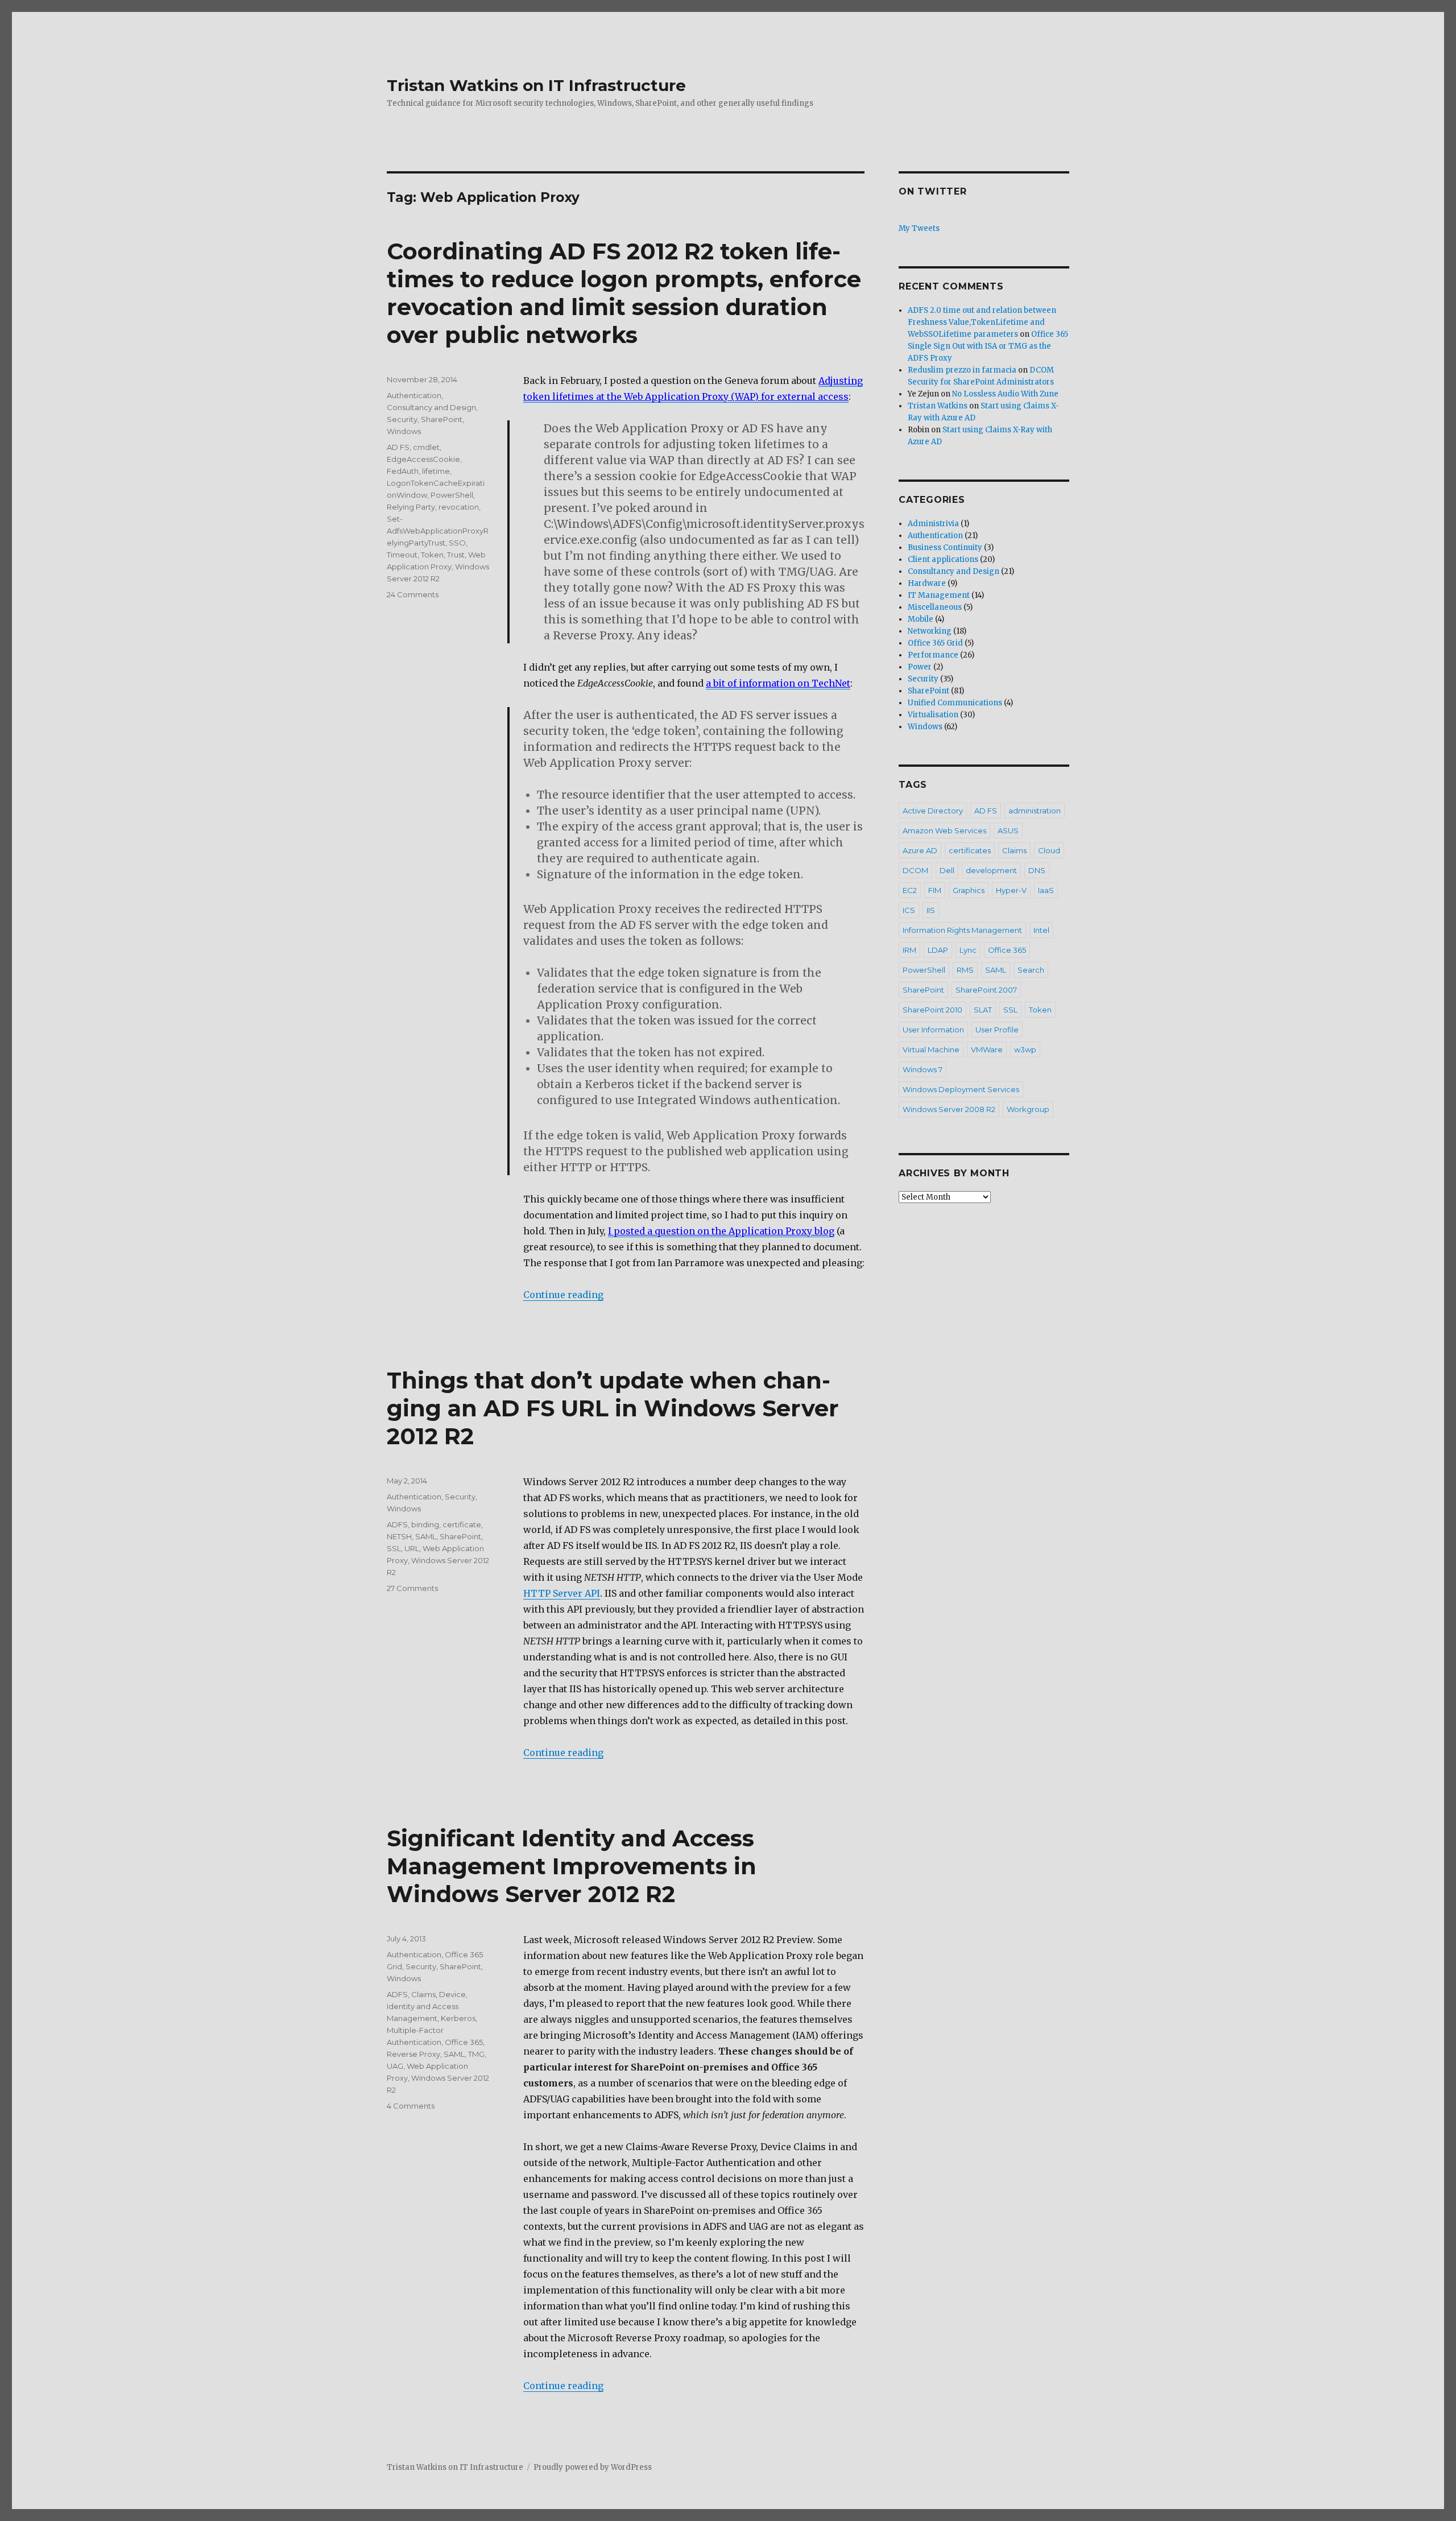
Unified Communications (955, 703)
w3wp (1025, 1049)
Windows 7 (923, 1069)
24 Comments (413, 594)
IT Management (939, 595)
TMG (476, 2054)
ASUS (1008, 830)
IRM (909, 950)
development (991, 870)
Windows (404, 431)
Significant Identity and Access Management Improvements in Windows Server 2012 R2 (572, 1866)
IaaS (1046, 890)
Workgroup (1028, 1109)
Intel (1041, 930)
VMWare (987, 1049)
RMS (965, 970)
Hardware (927, 583)
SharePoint (442, 419)
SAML (426, 1536)
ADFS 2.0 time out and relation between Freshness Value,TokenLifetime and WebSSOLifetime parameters (982, 322)
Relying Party (411, 507)
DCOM (915, 870)
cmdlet (426, 447)
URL (412, 1548)
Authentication (414, 395)
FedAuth (403, 471)
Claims (423, 1994)
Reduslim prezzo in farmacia (962, 370)
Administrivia (933, 524)
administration (1035, 811)
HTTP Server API (562, 1593)
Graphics (969, 890)
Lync (968, 950)
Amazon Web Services (944, 830)
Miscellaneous (935, 607)
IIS (931, 910)
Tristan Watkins (938, 406)
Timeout (402, 555)
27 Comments (412, 1588)
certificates (970, 850)
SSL (394, 1548)
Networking (930, 631)
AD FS (398, 447)
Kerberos (458, 2018)
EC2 (910, 890)
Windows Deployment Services (961, 1089)
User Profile (997, 1030)
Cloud (1049, 850)
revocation (459, 507)
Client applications (943, 559)
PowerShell (452, 495)
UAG (395, 2066)
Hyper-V (1011, 890)
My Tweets (919, 228)
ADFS (397, 1524)
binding (425, 1524)
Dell (947, 870)
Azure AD (920, 850)
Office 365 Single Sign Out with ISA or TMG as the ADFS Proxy (988, 346)
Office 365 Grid (935, 643)
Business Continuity (945, 547)
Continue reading (563, 1295)
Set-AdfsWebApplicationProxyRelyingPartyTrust (438, 531)
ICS (909, 910)
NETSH (399, 1536)
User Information (933, 1030)
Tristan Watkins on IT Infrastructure (536, 85)
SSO (457, 543)
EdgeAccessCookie (423, 459)
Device (452, 1994)
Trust (456, 555)
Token (432, 555)
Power (920, 667)
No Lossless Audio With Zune (1005, 394)
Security (402, 419)
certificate (462, 1524)
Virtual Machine (931, 1049)
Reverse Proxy (413, 2054)
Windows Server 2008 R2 (949, 1109)
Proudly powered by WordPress (593, 2467)
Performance (933, 655)
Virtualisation (933, 715)
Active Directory (933, 811)
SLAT (983, 1010)
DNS (1037, 870)
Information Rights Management (962, 930)
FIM (935, 890)
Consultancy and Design (431, 407)
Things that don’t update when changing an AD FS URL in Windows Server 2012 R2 (613, 1408)
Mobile (921, 619)
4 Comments (411, 2106)
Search (1031, 970)
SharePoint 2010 (932, 1010)
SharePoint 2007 (986, 990)
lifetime (436, 471)
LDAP (938, 950)
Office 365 (464, 2042)
